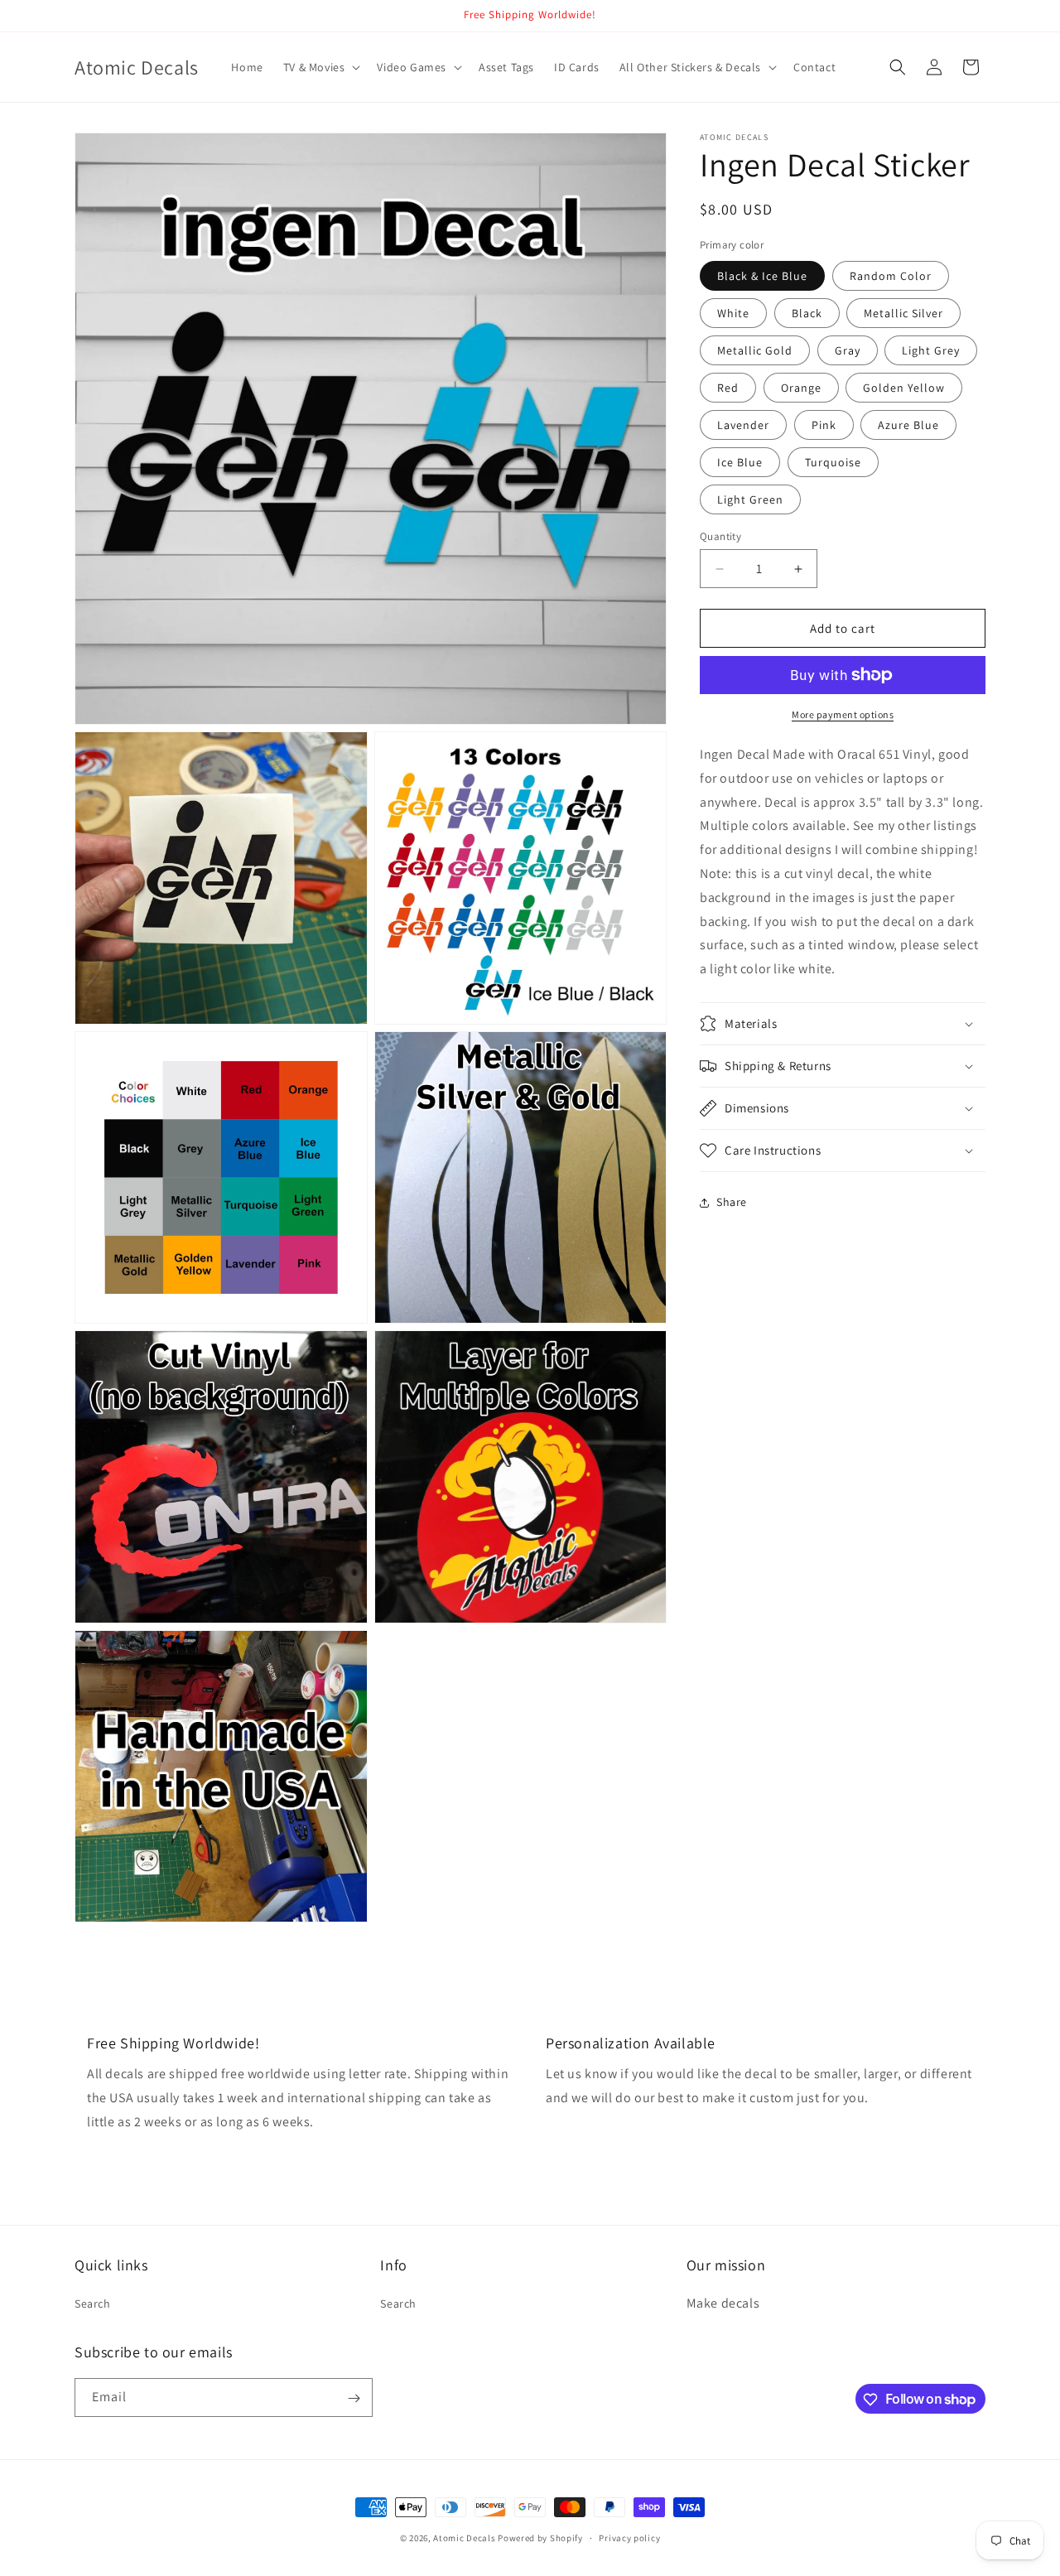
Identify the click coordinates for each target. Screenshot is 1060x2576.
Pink (824, 425)
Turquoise (833, 462)
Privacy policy (629, 2537)
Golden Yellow (904, 388)
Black (807, 313)
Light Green (750, 499)
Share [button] (732, 1202)
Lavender (743, 425)
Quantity (720, 536)
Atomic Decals (464, 2538)
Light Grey (931, 350)
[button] (320, 67)
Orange (801, 388)
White (733, 313)
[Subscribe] (354, 2398)
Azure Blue (908, 425)
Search (93, 2303)
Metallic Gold (755, 350)
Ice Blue (740, 462)
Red (728, 388)
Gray (848, 350)
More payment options (843, 714)
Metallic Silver (903, 313)
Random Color (891, 276)
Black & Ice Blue (762, 276)
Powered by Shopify (540, 2538)
